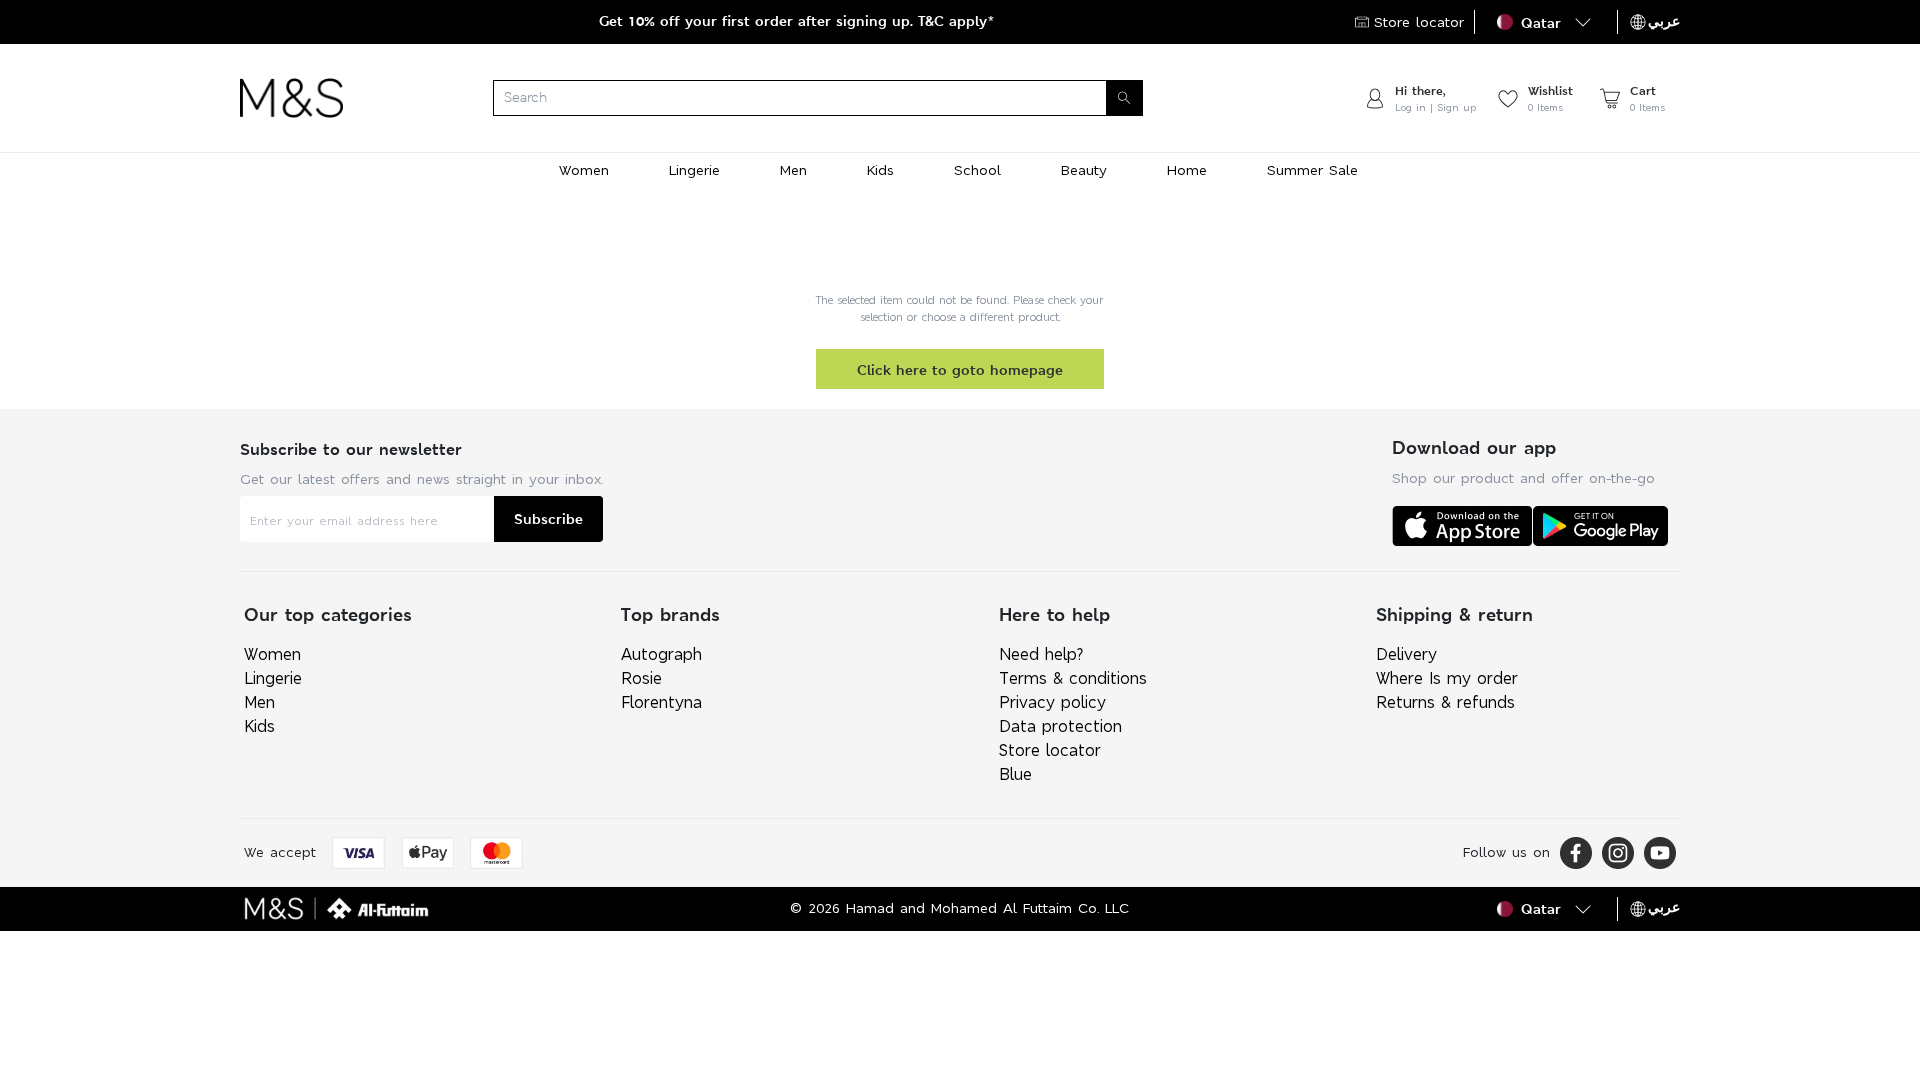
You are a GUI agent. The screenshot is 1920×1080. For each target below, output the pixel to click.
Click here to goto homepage (960, 369)
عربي (1664, 21)
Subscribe (548, 518)
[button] (1546, 22)
